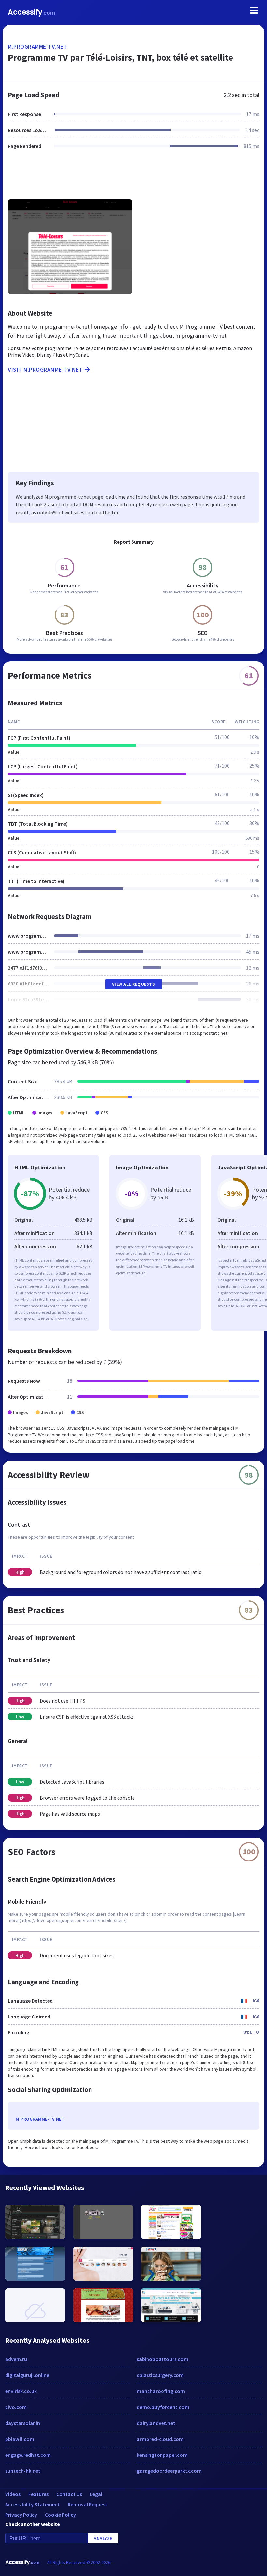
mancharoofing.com (161, 2391)
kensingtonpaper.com (162, 2455)
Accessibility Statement (33, 2504)
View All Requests (134, 984)
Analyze (103, 2538)
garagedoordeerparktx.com (169, 2471)
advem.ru (16, 2359)
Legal (96, 2494)
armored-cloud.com (160, 2439)
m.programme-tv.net (37, 46)
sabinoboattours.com (162, 2359)
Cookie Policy (60, 2515)
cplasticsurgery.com (160, 2375)
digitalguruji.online (27, 2375)
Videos (13, 2494)
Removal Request (88, 2504)
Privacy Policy (21, 2515)
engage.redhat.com (28, 2455)
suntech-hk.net (23, 2471)
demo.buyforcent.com (163, 2407)
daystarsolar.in (23, 2423)
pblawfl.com (20, 2439)
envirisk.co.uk (21, 2391)
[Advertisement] (133, 178)
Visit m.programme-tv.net (45, 369)
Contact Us (69, 2494)
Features (38, 2494)
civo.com (16, 2407)
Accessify (31, 12)
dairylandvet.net (156, 2423)
